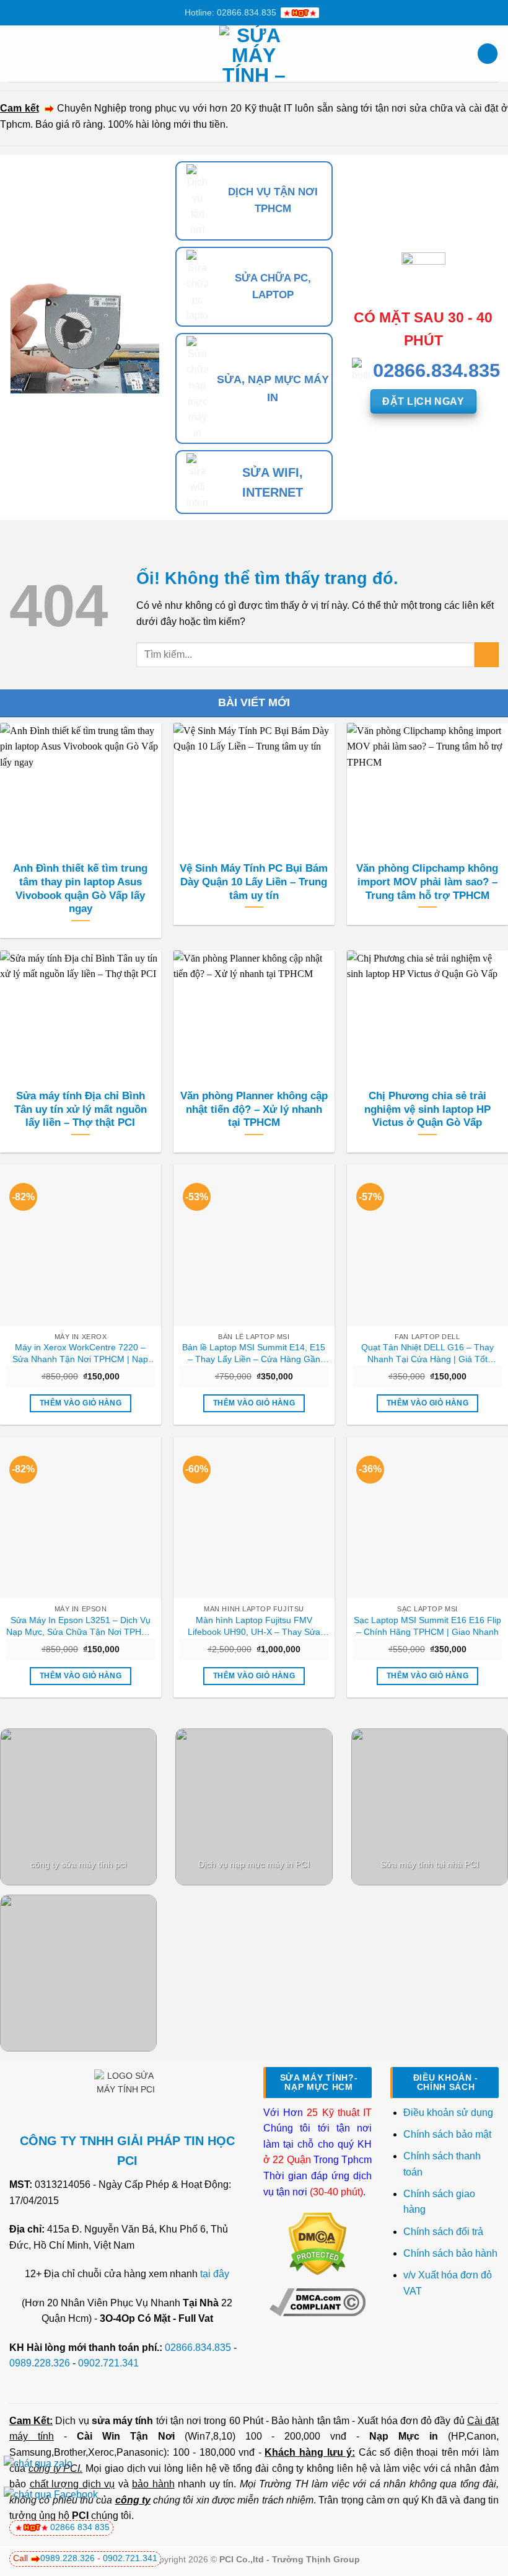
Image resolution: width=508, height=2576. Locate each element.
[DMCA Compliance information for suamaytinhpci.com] (317, 2301)
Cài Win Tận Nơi (126, 2436)
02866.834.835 (198, 2348)
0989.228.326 (40, 2363)
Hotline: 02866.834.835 (230, 12)
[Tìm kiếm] (488, 54)
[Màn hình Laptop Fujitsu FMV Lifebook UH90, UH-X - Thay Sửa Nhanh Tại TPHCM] (254, 1518)
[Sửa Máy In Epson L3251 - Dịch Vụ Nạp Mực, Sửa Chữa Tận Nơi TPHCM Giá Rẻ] (81, 1518)
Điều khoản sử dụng (448, 2113)
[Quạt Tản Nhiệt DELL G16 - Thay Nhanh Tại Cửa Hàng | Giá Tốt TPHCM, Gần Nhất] (427, 1245)
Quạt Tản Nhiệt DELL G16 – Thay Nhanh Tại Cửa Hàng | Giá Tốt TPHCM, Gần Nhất (427, 1353)
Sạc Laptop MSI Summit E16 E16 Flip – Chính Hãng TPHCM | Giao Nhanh (427, 1626)
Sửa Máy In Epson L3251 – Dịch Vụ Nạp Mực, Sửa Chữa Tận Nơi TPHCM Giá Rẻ (81, 1626)
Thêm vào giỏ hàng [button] (81, 1403)
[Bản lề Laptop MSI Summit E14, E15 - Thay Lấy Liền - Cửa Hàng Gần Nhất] (254, 1245)
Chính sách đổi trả (444, 2232)
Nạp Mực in (404, 2436)
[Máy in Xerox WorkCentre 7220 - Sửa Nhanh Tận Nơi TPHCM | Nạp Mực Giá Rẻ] (81, 1245)
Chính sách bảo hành (450, 2253)
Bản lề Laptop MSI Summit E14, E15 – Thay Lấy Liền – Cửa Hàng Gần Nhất (254, 1353)
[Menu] (17, 54)
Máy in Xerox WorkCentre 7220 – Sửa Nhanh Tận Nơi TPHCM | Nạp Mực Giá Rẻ (80, 1353)
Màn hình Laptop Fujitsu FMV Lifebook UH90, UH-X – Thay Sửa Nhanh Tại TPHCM (254, 1626)
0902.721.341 (108, 2363)
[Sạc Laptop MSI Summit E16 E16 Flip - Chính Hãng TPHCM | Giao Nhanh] (427, 1518)
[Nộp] (487, 654)
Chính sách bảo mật (447, 2134)
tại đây (215, 2274)
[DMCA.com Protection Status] (317, 2243)
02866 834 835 (80, 2527)
